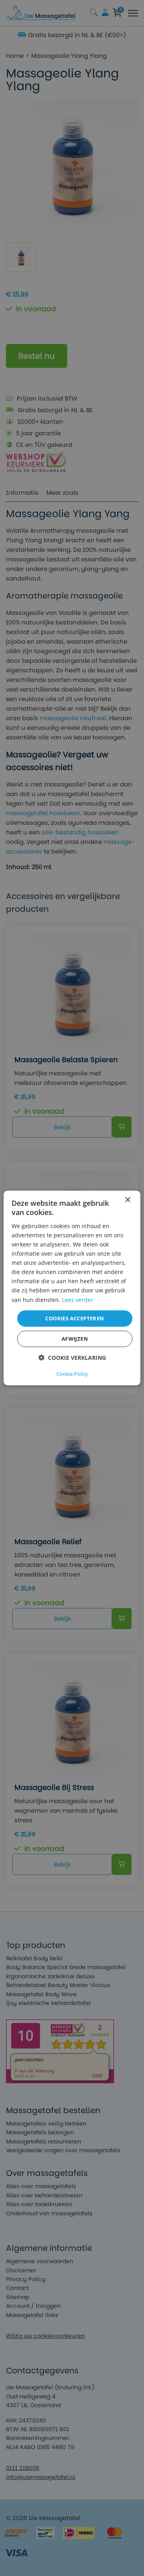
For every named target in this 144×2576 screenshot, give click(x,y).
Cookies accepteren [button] (75, 1318)
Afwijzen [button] (75, 1339)
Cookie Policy (72, 1374)
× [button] (127, 1200)
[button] (72, 1358)
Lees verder (78, 1299)
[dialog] (72, 1288)
